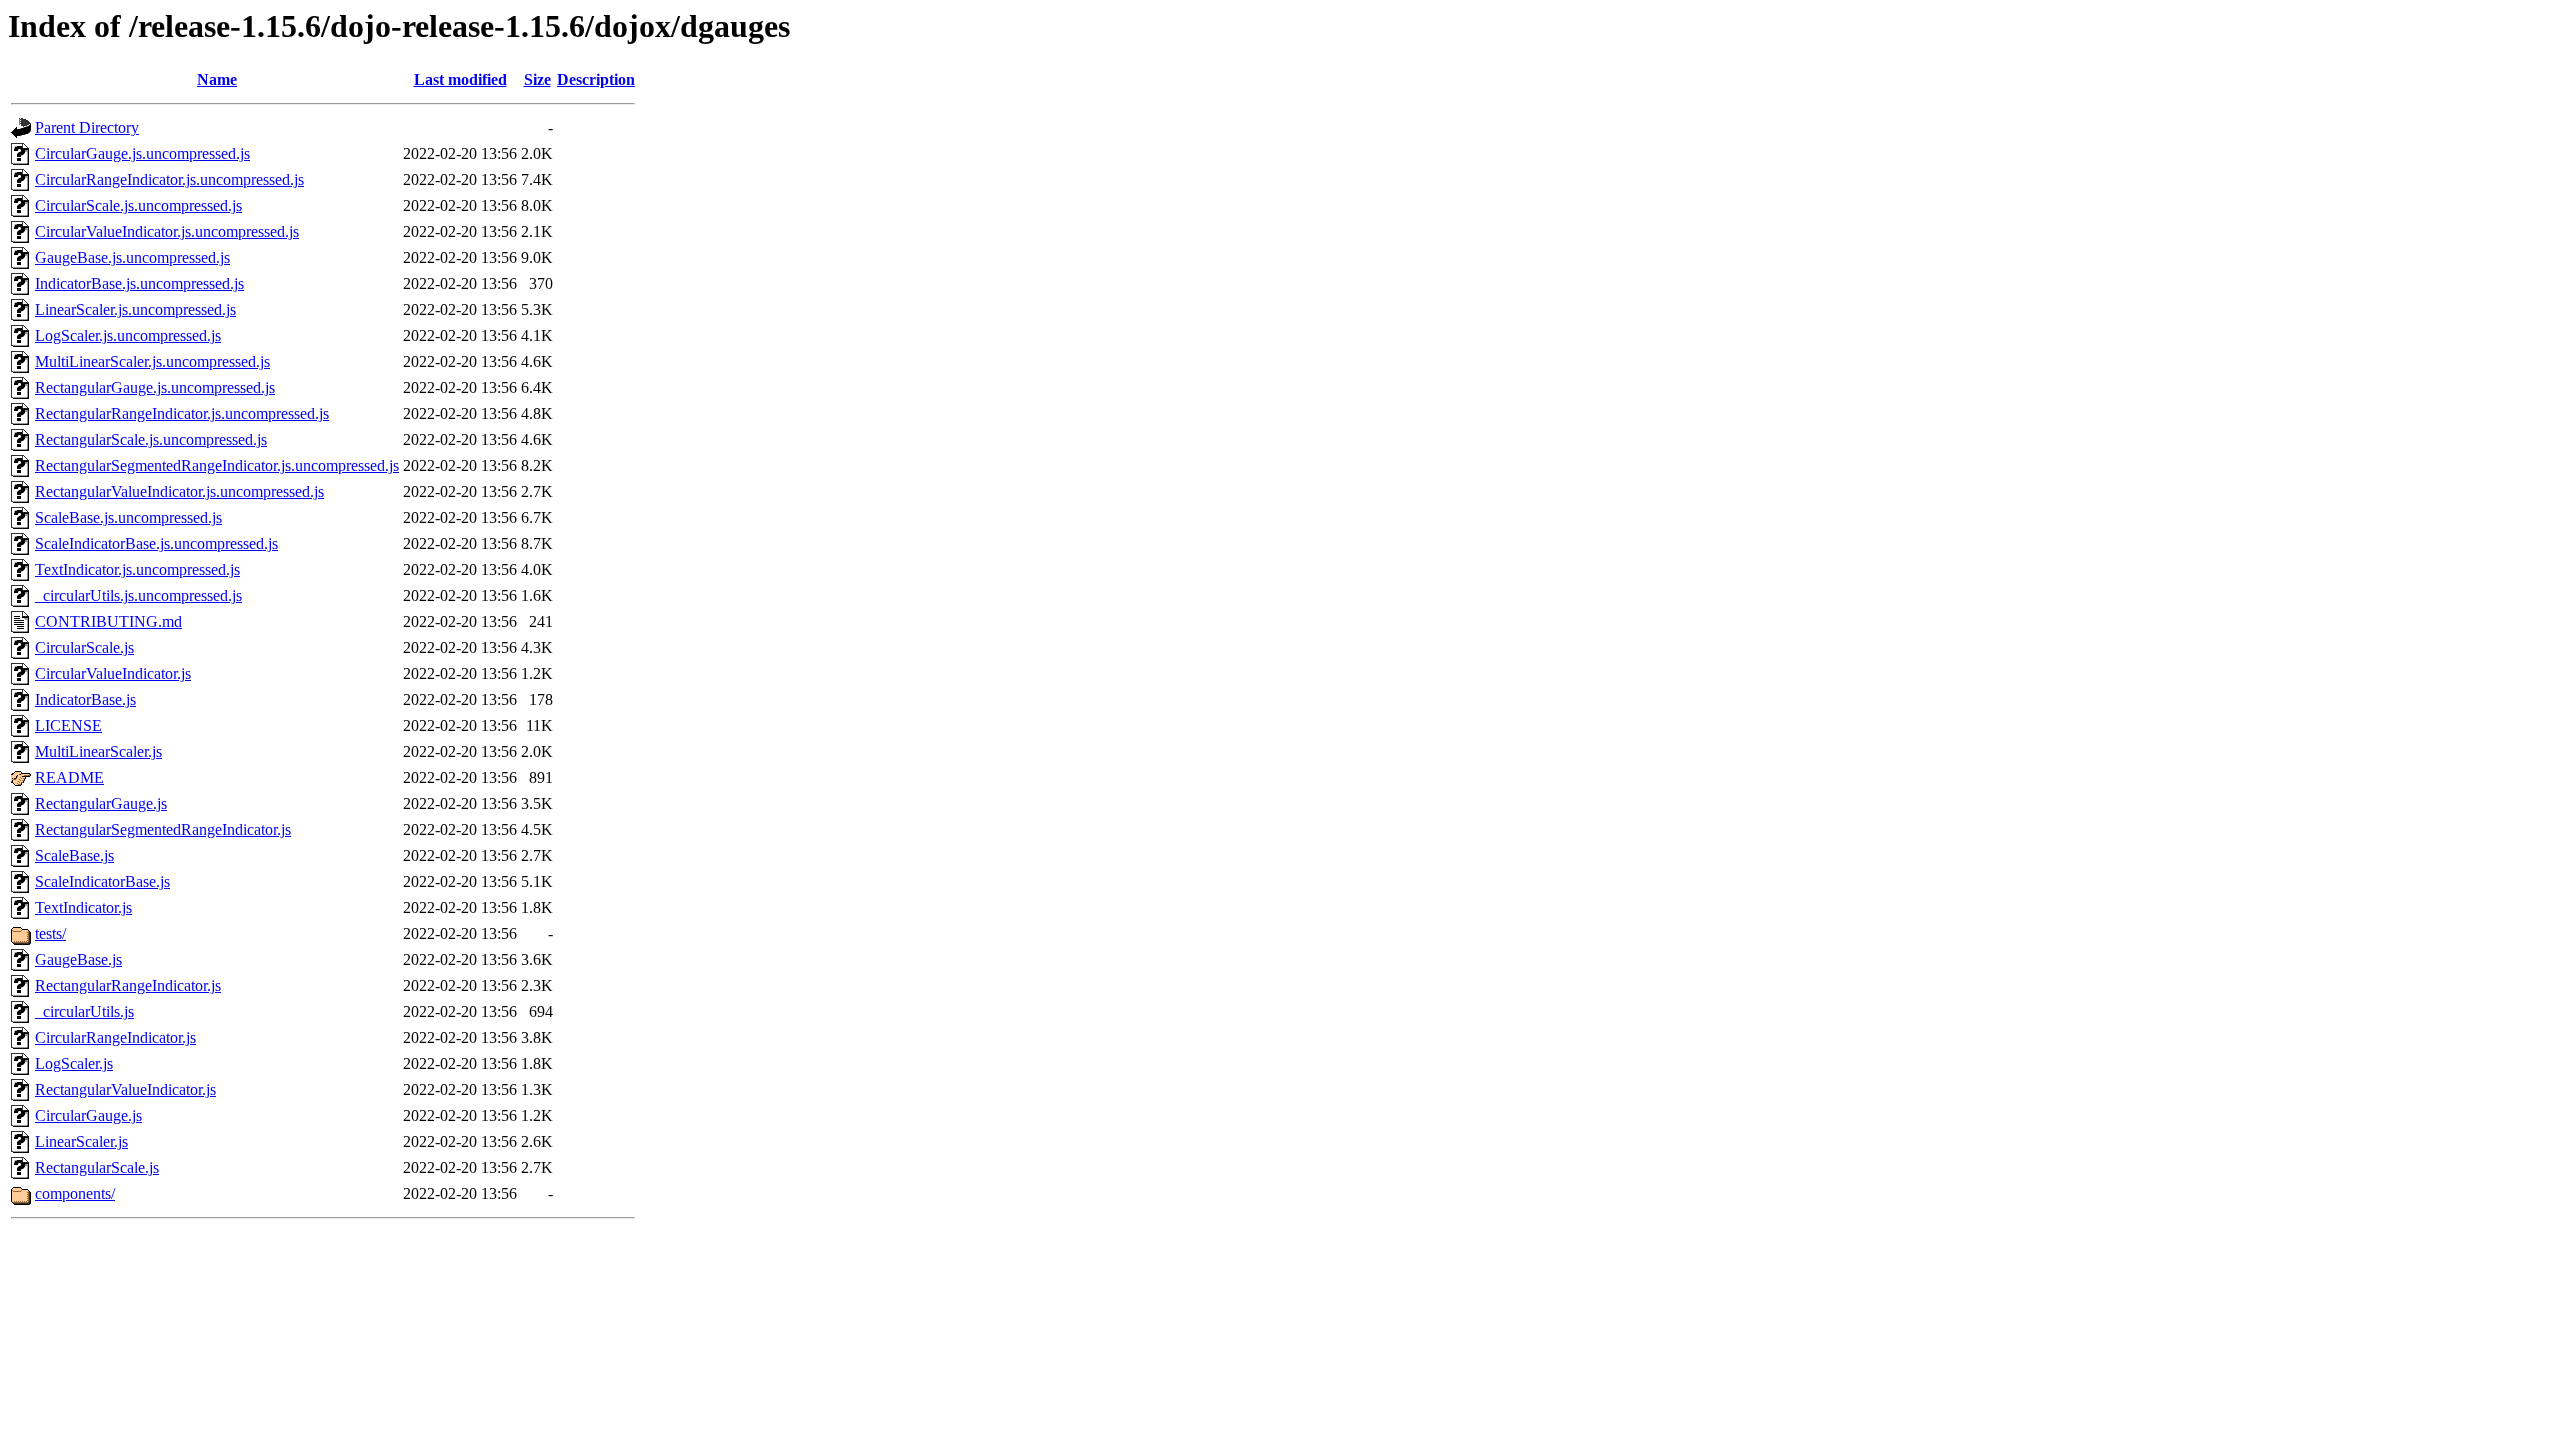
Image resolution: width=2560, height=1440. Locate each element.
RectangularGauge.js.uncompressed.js (155, 387)
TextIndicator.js (83, 907)
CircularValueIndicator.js (113, 673)
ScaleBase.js (74, 855)
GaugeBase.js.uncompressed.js (132, 257)
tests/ (50, 933)
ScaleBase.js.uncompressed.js (128, 517)
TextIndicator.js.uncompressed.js (137, 569)
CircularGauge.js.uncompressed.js (142, 153)
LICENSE (68, 725)
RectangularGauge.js (101, 803)
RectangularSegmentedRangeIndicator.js (163, 829)
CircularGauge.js (88, 1115)
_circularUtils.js (84, 1011)
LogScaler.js (74, 1063)
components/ (75, 1193)
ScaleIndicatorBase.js (102, 881)
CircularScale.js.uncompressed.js (138, 205)
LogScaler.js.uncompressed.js (128, 335)
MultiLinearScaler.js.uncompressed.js (152, 361)
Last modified (460, 79)
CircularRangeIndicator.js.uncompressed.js (169, 179)
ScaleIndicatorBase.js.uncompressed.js (156, 543)
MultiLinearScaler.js (98, 751)
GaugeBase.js (78, 959)
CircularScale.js (84, 647)
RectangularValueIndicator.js (125, 1089)
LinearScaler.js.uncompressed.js (135, 309)
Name (217, 79)
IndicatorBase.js (85, 699)
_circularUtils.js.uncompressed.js (138, 595)
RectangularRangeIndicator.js (128, 985)
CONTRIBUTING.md (108, 621)
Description (596, 79)
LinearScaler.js (81, 1141)
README (69, 777)
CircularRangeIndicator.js (115, 1037)
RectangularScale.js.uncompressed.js (151, 439)
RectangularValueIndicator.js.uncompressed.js (179, 491)
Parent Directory (87, 127)
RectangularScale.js (97, 1167)
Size (537, 79)
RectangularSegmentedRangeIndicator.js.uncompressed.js (217, 465)
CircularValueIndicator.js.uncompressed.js (167, 231)
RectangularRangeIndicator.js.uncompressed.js (182, 413)
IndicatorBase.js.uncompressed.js (139, 283)
